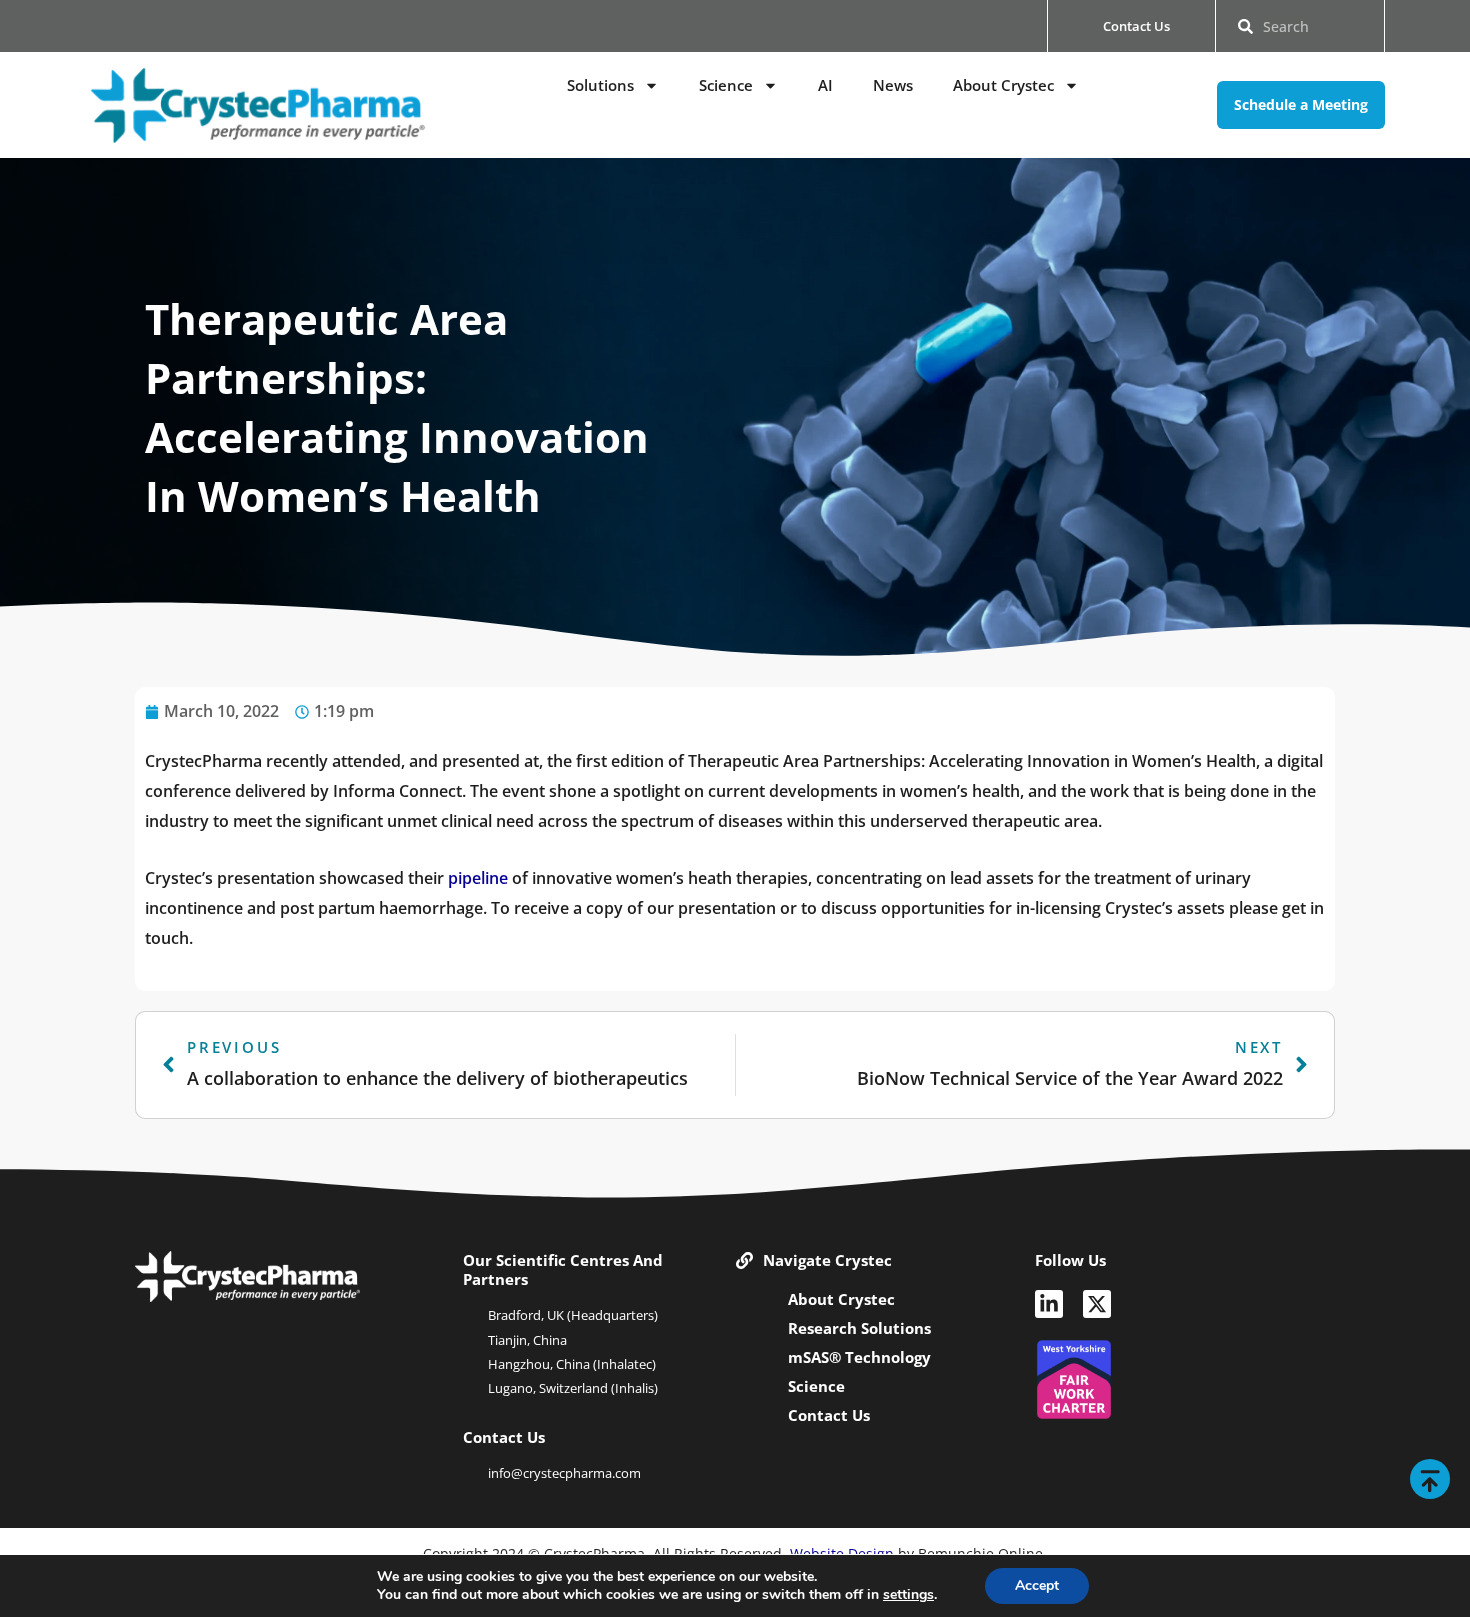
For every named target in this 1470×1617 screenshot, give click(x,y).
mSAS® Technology (859, 1357)
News (893, 85)
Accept (1037, 1585)
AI (825, 85)
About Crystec (1003, 85)
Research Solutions (859, 1328)
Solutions (600, 85)
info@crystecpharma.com (564, 1473)
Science (726, 85)
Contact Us (829, 1415)
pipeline (478, 878)
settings (908, 1595)
